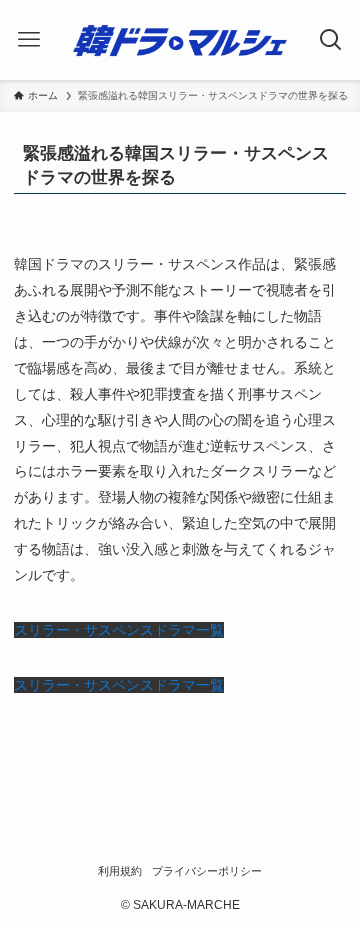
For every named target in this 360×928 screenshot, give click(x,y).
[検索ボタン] (331, 40)
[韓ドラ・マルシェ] (180, 40)
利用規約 (120, 871)
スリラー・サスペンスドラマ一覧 (119, 630)
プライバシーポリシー (207, 871)
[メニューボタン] (28, 40)
